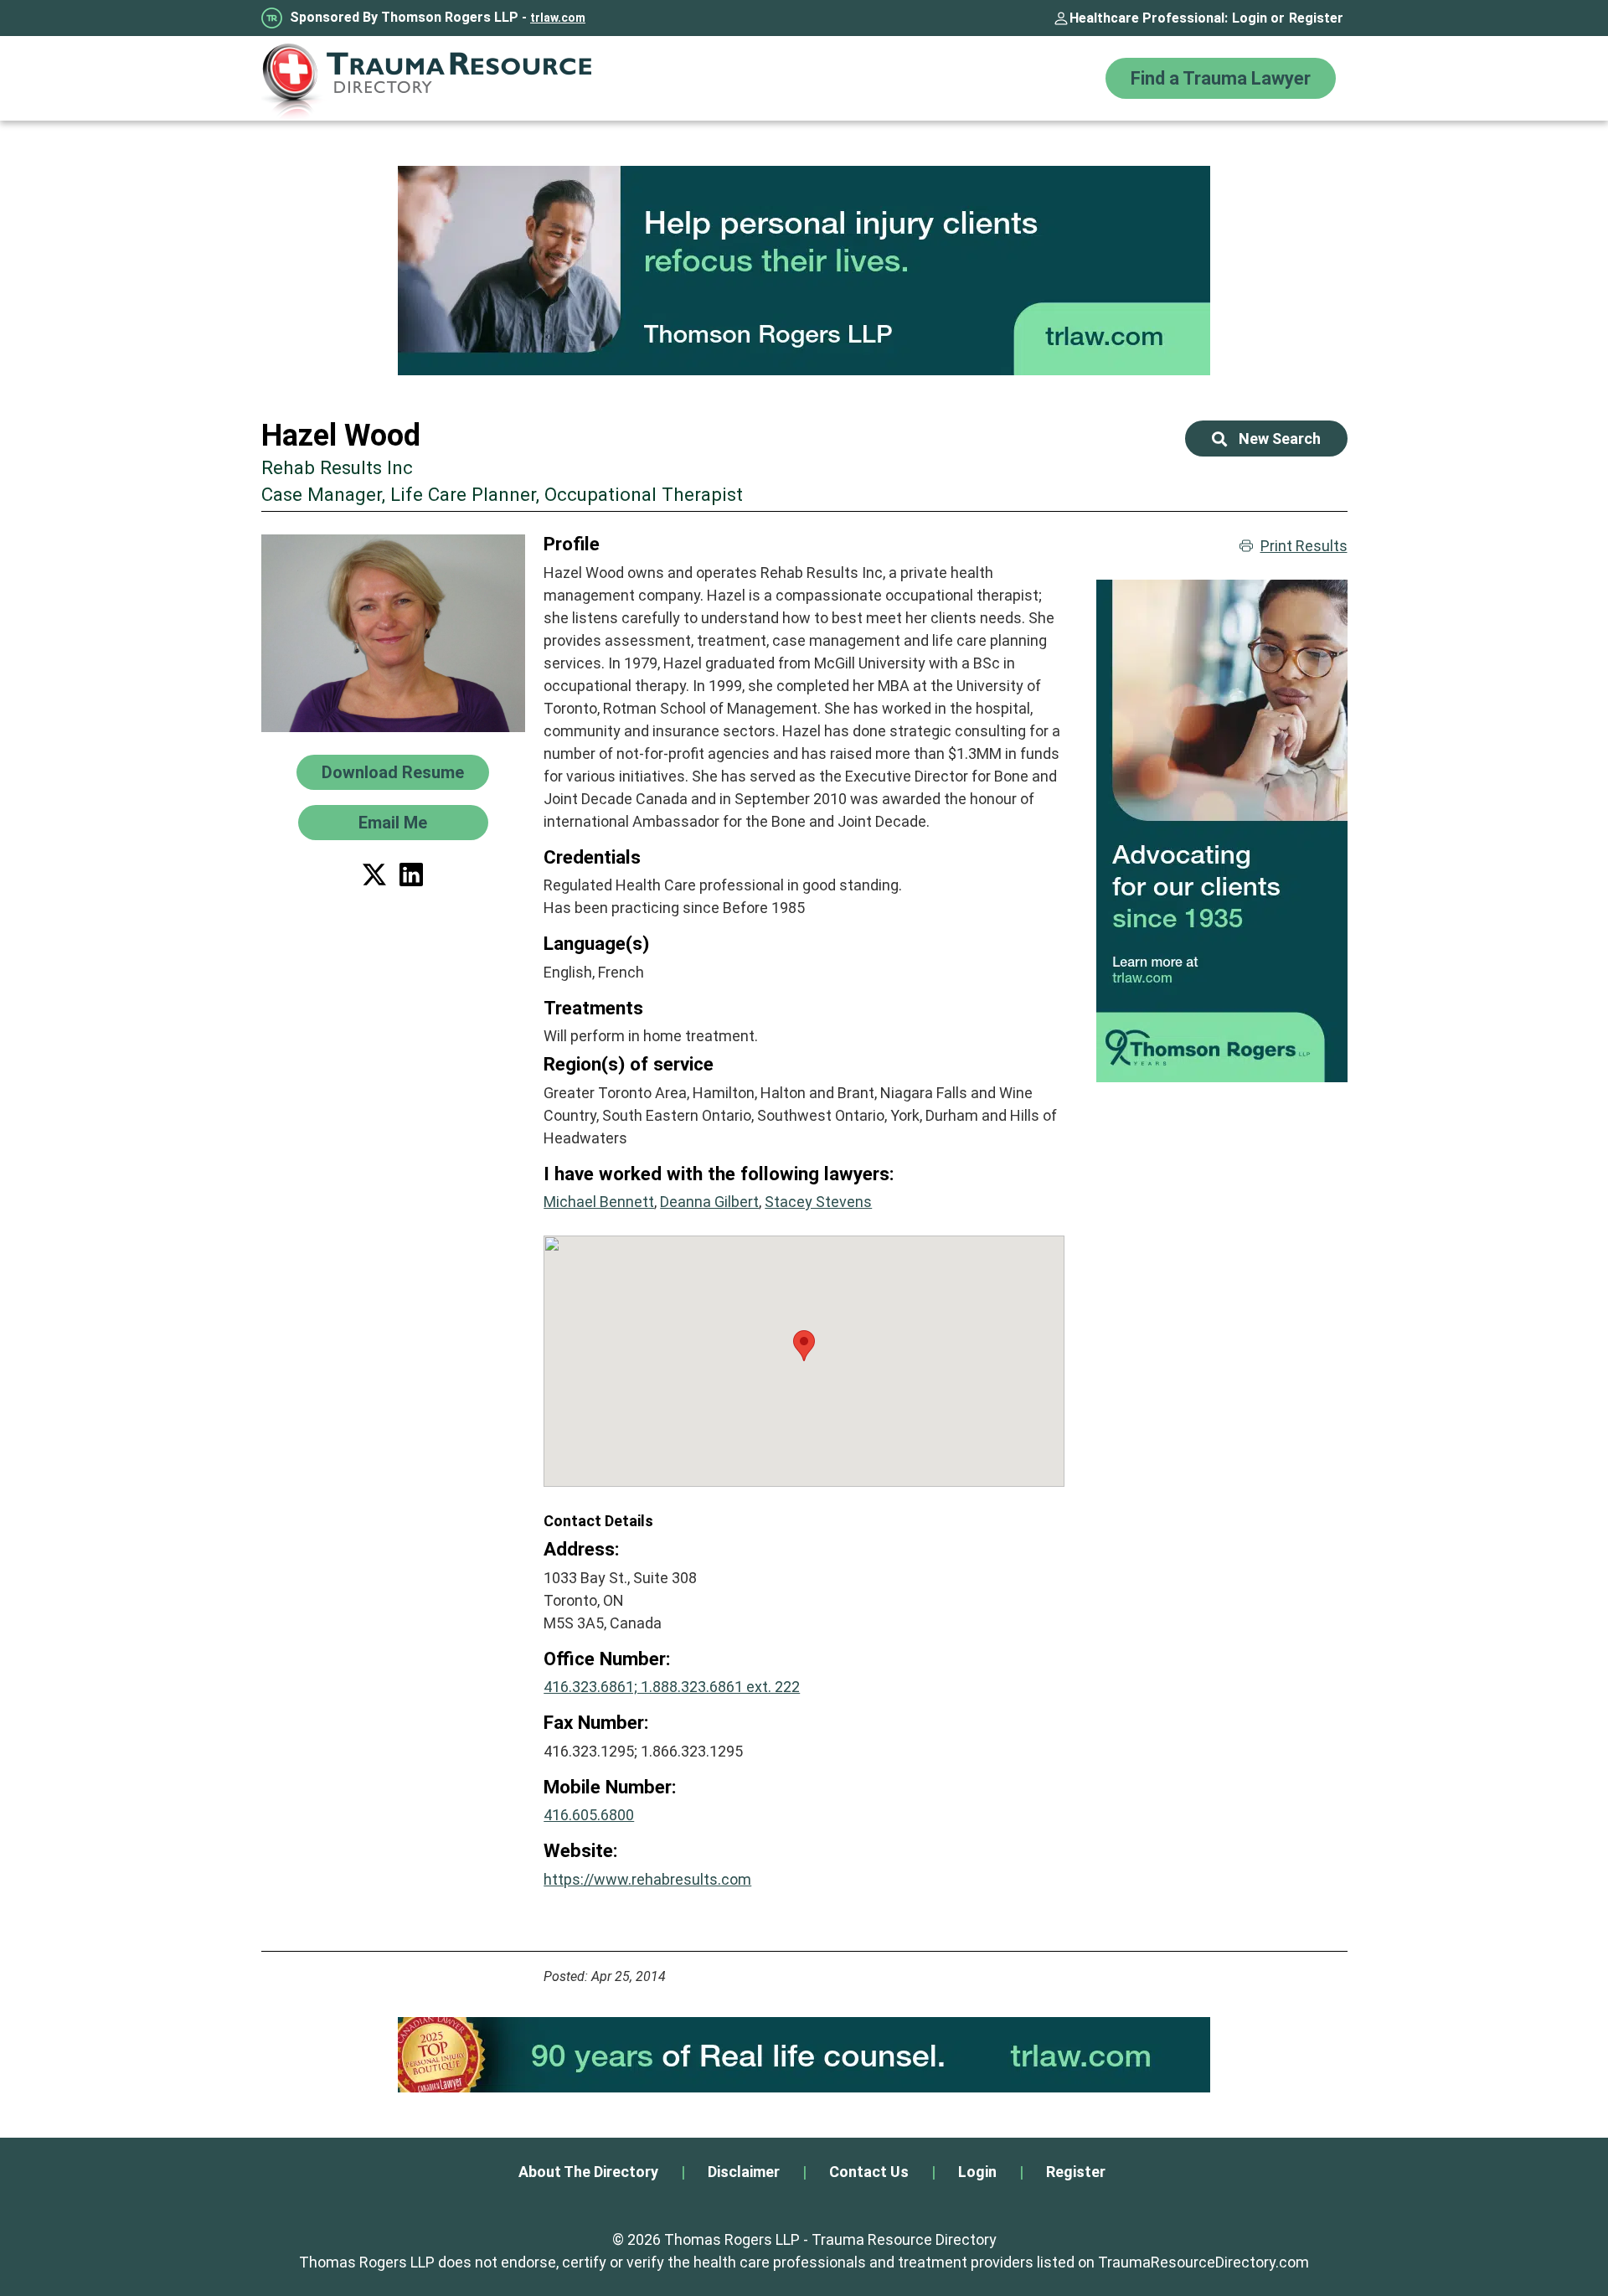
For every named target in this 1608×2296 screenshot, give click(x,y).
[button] (804, 1346)
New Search (1280, 439)
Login (1250, 18)
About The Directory (588, 2172)
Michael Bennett (599, 1202)
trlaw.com (558, 18)
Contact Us (869, 2172)
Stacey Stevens (818, 1202)
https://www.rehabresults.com (647, 1879)
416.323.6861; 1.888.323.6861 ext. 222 (672, 1687)
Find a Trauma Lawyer (1221, 78)
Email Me (393, 823)
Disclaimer (744, 2172)
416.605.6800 (589, 1815)
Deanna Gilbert (709, 1202)
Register (1316, 18)
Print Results (1304, 546)
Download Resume (393, 772)
